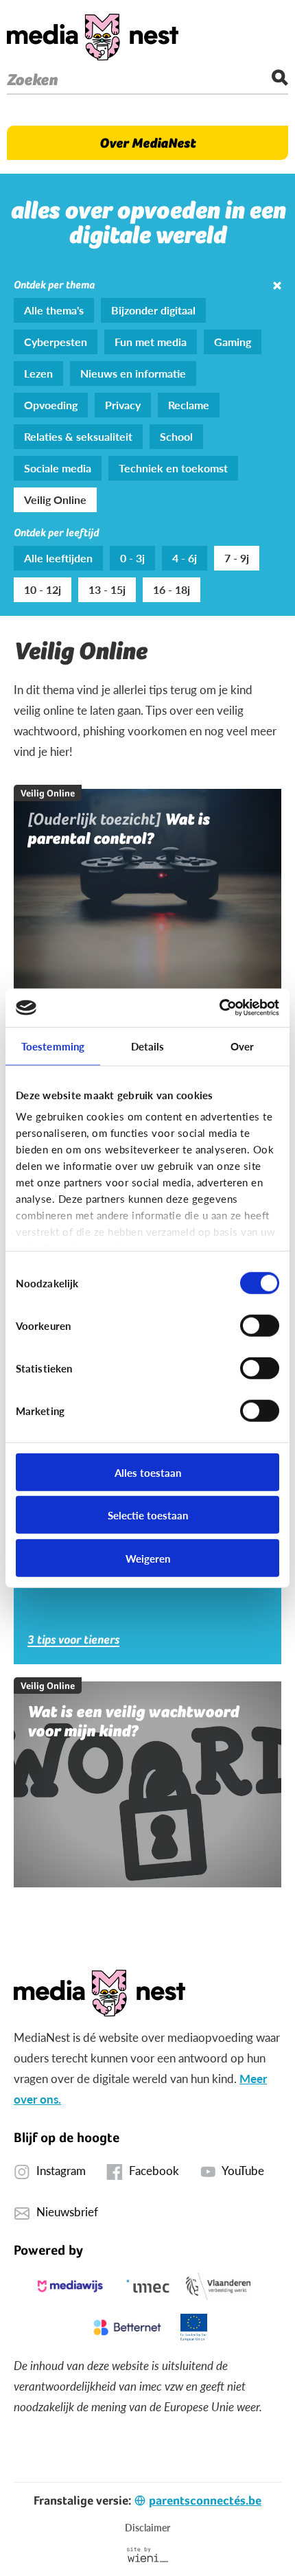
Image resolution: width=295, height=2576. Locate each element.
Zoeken (32, 80)
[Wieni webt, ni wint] (148, 2555)
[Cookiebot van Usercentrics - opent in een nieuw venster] (219, 1008)
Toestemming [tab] (53, 1045)
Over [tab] (242, 1045)
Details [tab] (148, 1045)
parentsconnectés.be (205, 2500)
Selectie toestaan (148, 1515)
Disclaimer (147, 2527)
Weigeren (148, 1557)
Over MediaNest (147, 143)
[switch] (260, 1325)
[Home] (93, 37)
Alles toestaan (148, 1472)
